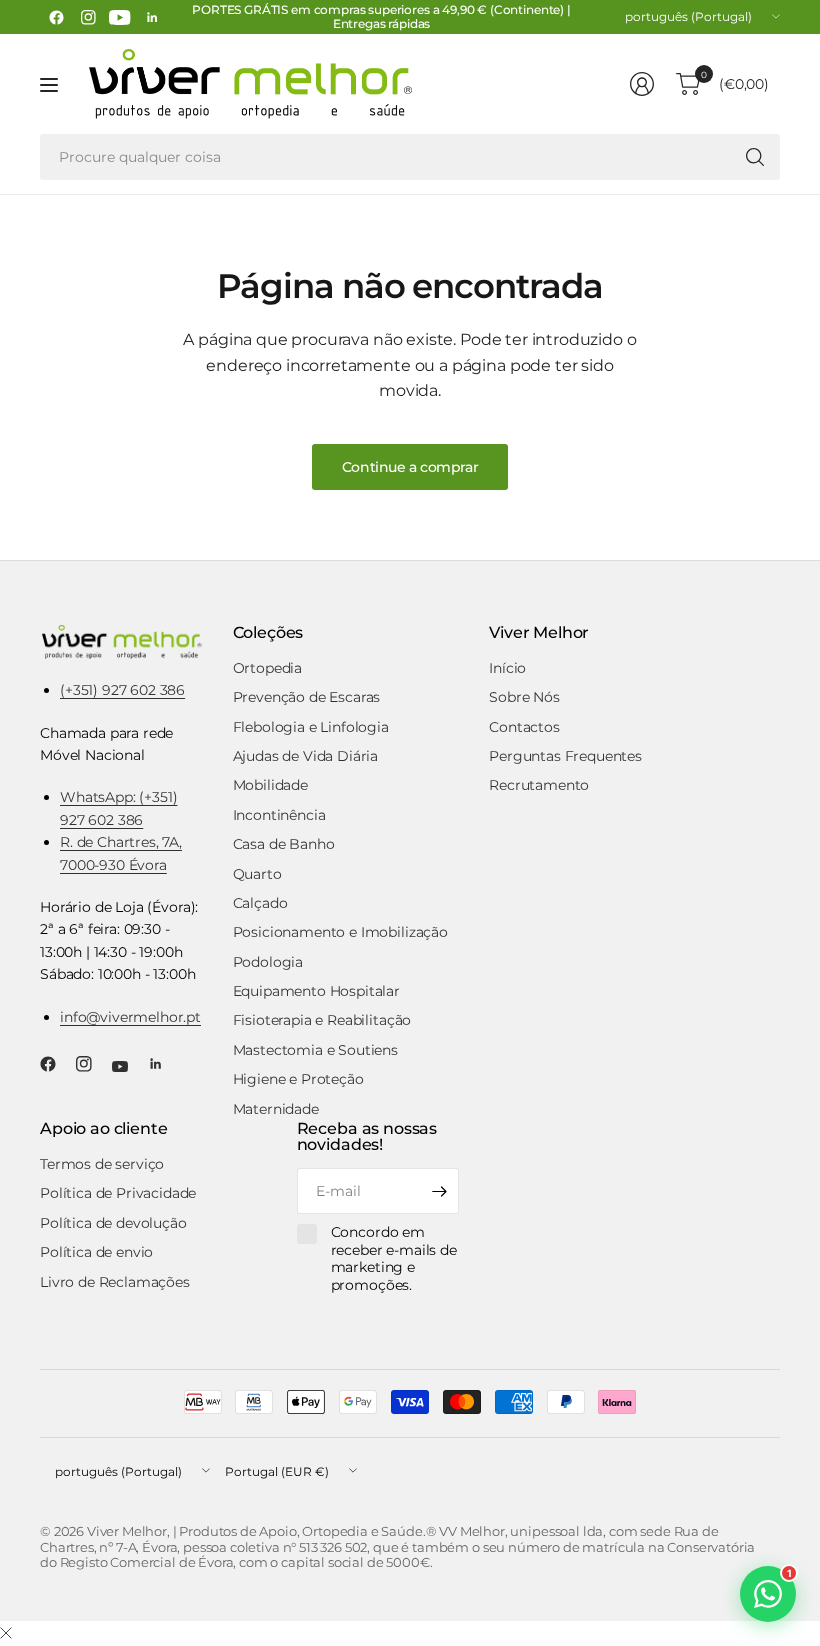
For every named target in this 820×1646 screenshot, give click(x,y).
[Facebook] (56, 17)
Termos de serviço (102, 1164)
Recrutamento (539, 785)
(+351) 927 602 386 (122, 690)
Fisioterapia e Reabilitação (322, 1020)
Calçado (260, 903)
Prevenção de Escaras (307, 697)
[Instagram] (88, 17)
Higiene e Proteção (298, 1079)
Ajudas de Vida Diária (306, 756)
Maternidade (276, 1109)
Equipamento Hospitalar (316, 991)
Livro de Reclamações (115, 1282)
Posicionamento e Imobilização (340, 932)
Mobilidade (270, 785)
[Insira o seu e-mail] (439, 1191)
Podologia (268, 962)
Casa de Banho (284, 844)
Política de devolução (113, 1223)
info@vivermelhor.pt (130, 1017)
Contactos (524, 727)
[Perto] (6, 1634)
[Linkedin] (152, 17)
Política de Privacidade (118, 1193)
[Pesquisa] (755, 157)
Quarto (257, 874)
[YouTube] (120, 17)
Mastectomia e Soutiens (315, 1050)
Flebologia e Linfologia (311, 727)
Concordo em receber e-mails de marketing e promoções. (394, 1259)
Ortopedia (268, 668)
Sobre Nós (524, 697)
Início (507, 668)
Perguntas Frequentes (565, 756)
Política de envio (96, 1252)
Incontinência (279, 815)
